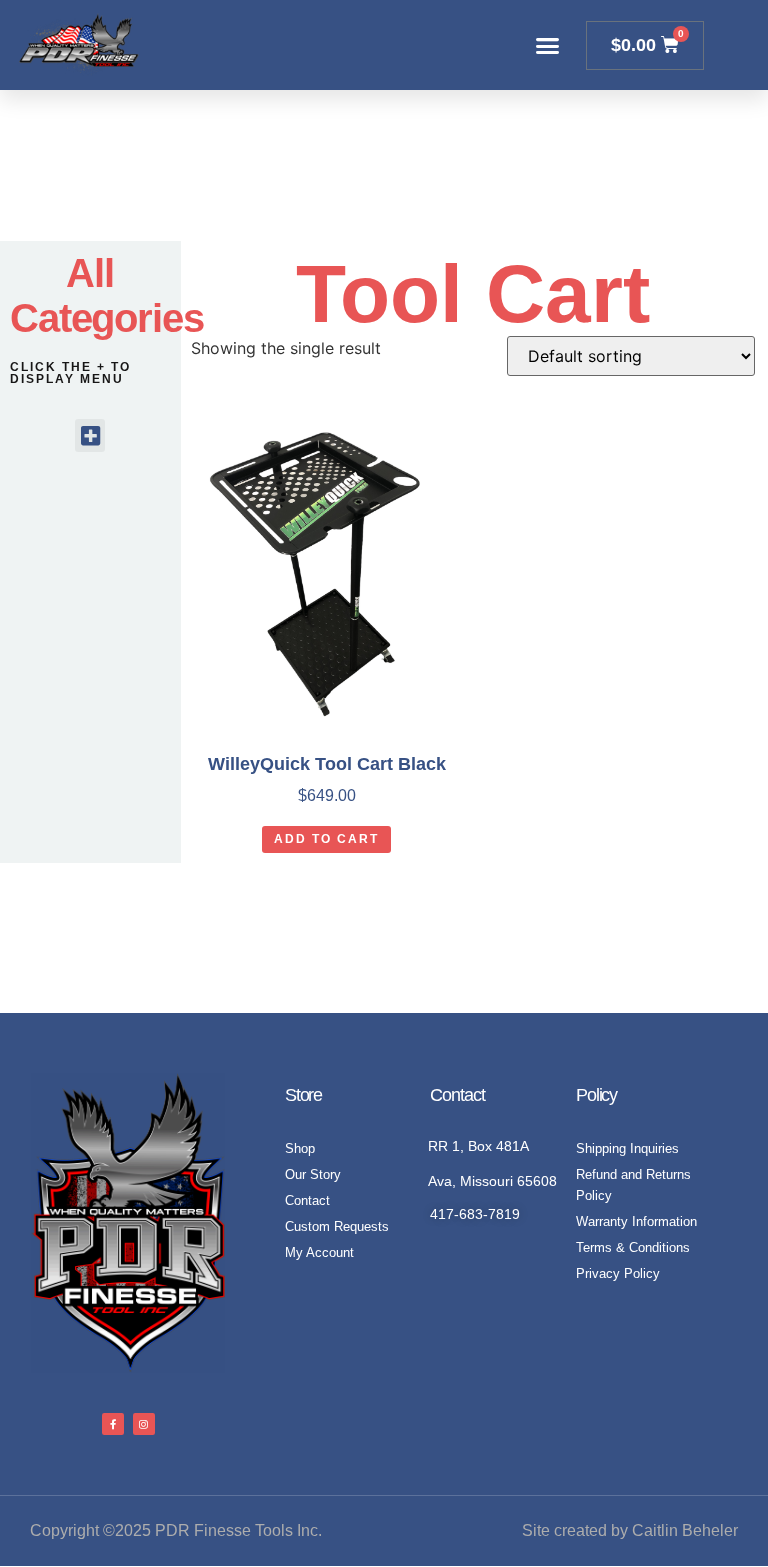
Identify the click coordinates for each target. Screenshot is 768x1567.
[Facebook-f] (113, 1424)
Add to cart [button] (326, 839)
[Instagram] (144, 1424)
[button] (548, 45)
